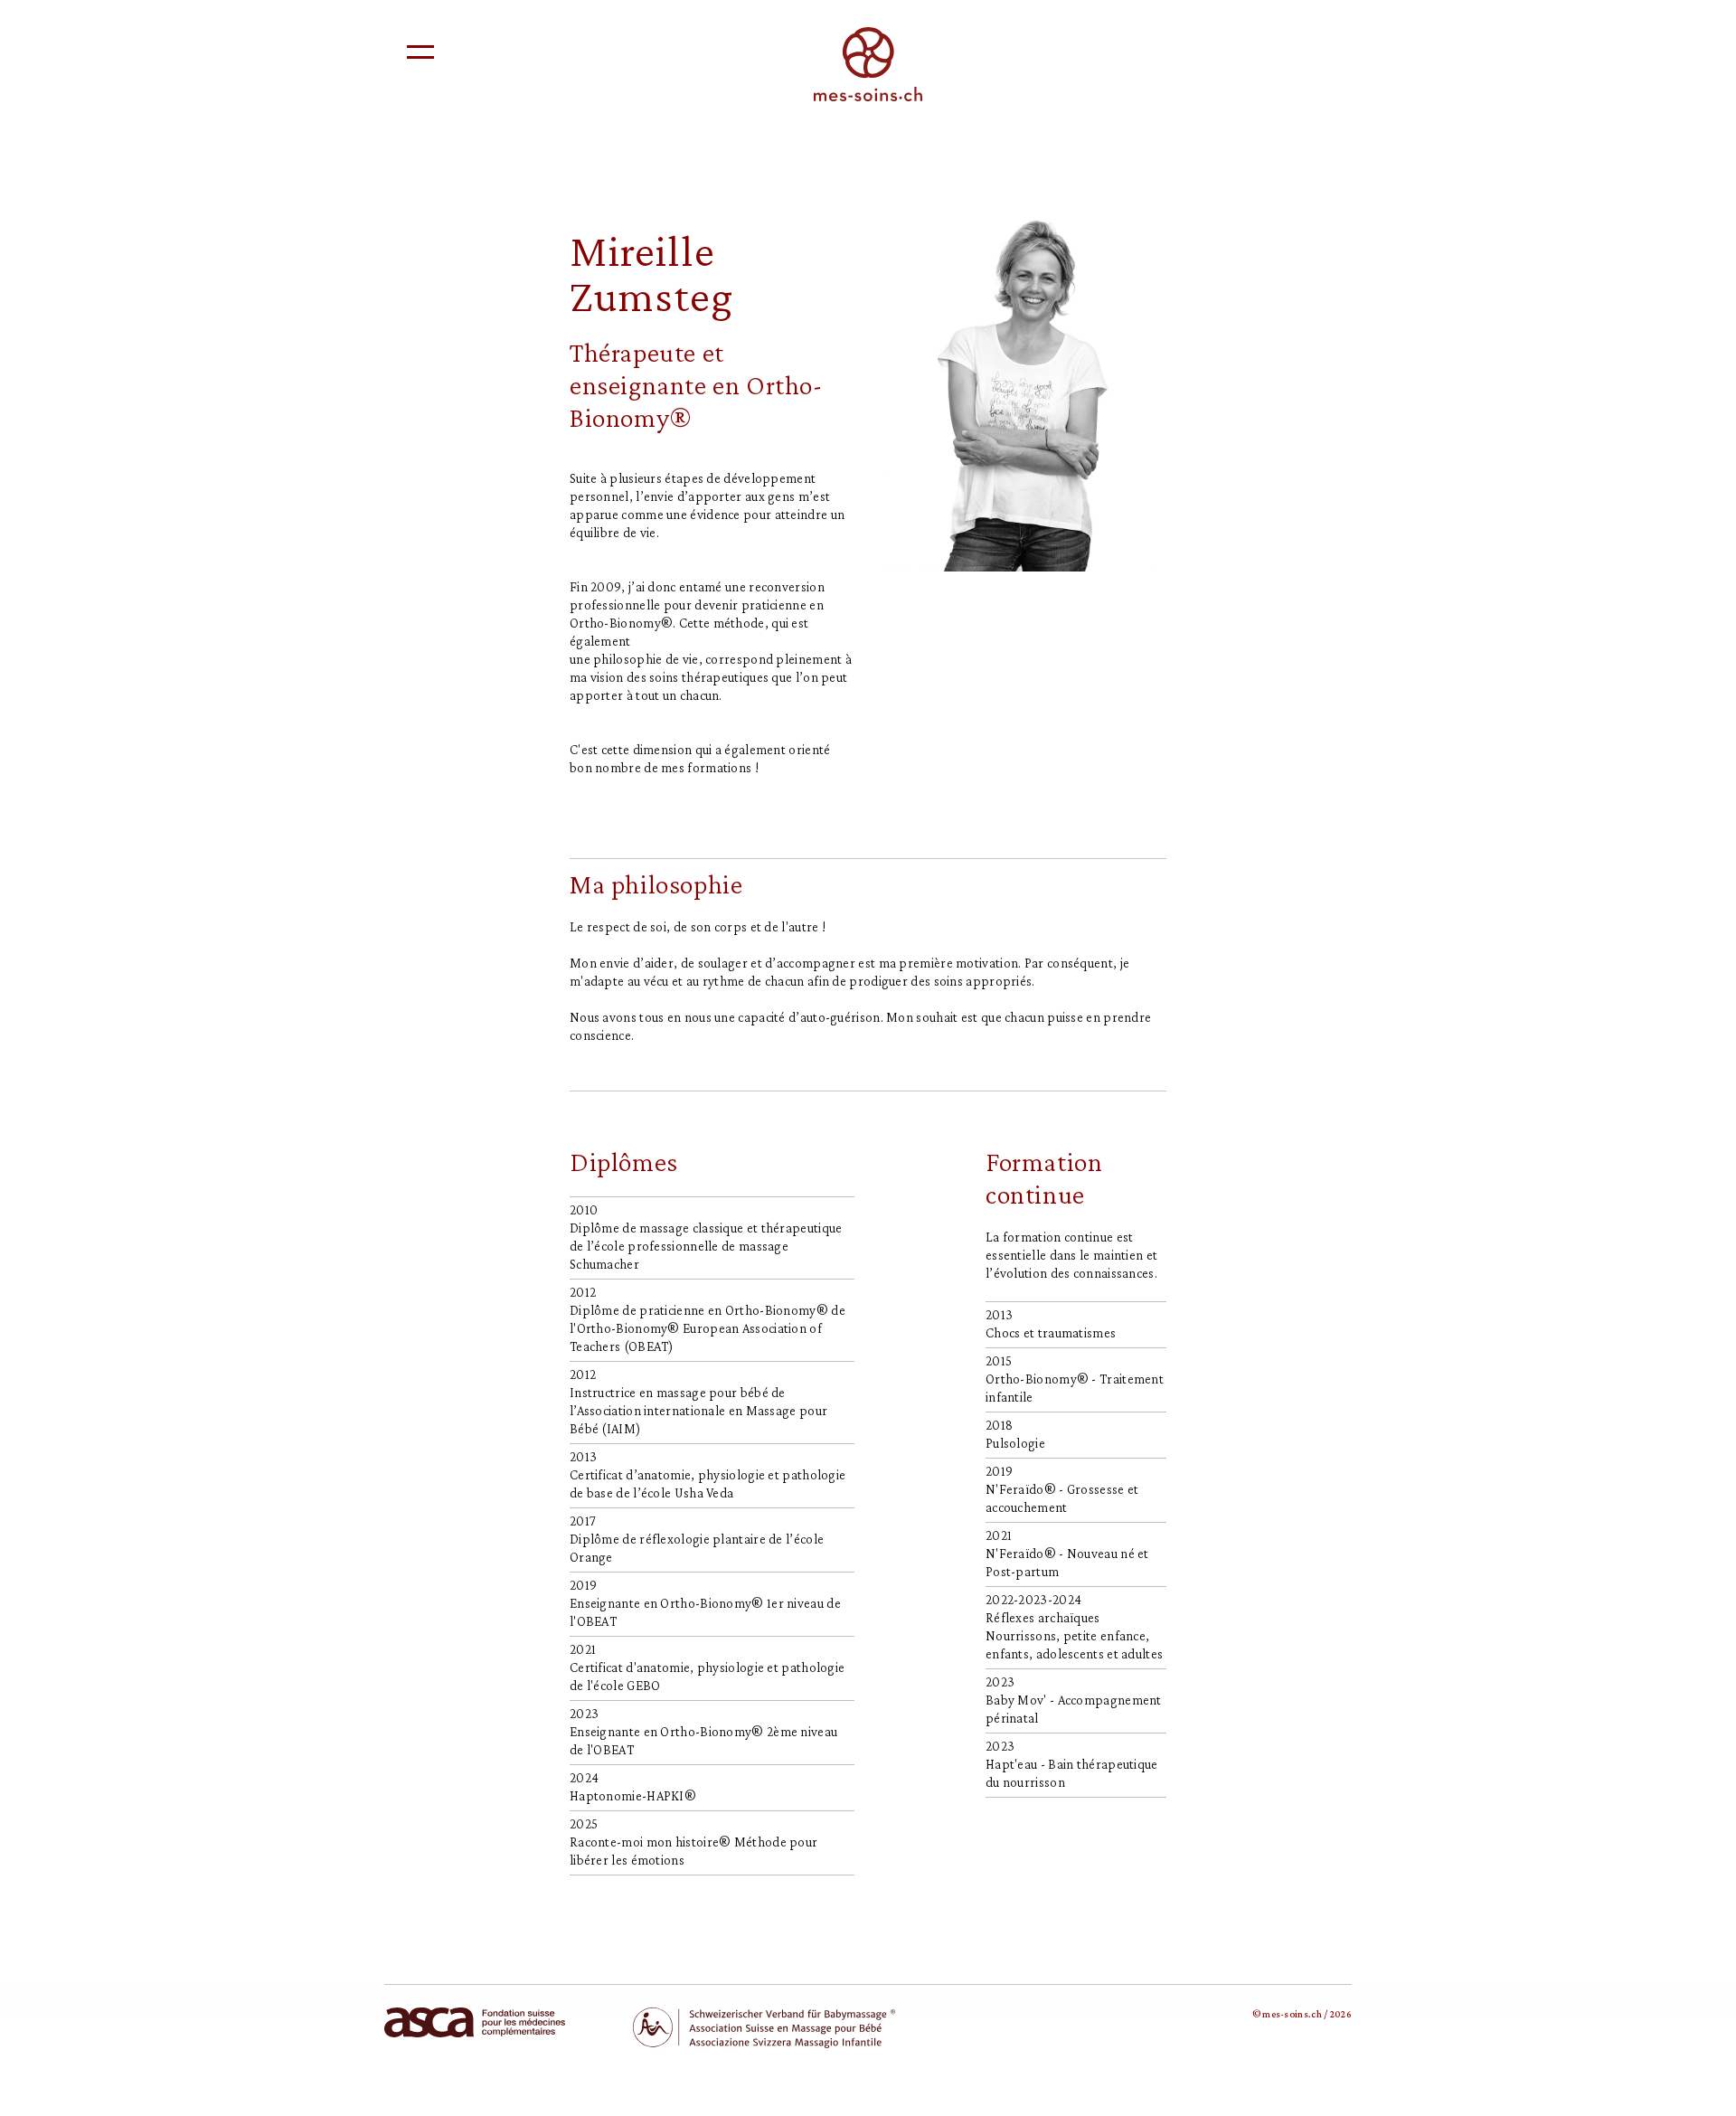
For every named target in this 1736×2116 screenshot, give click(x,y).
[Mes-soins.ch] (868, 62)
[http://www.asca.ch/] (475, 2021)
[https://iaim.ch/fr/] (764, 2026)
